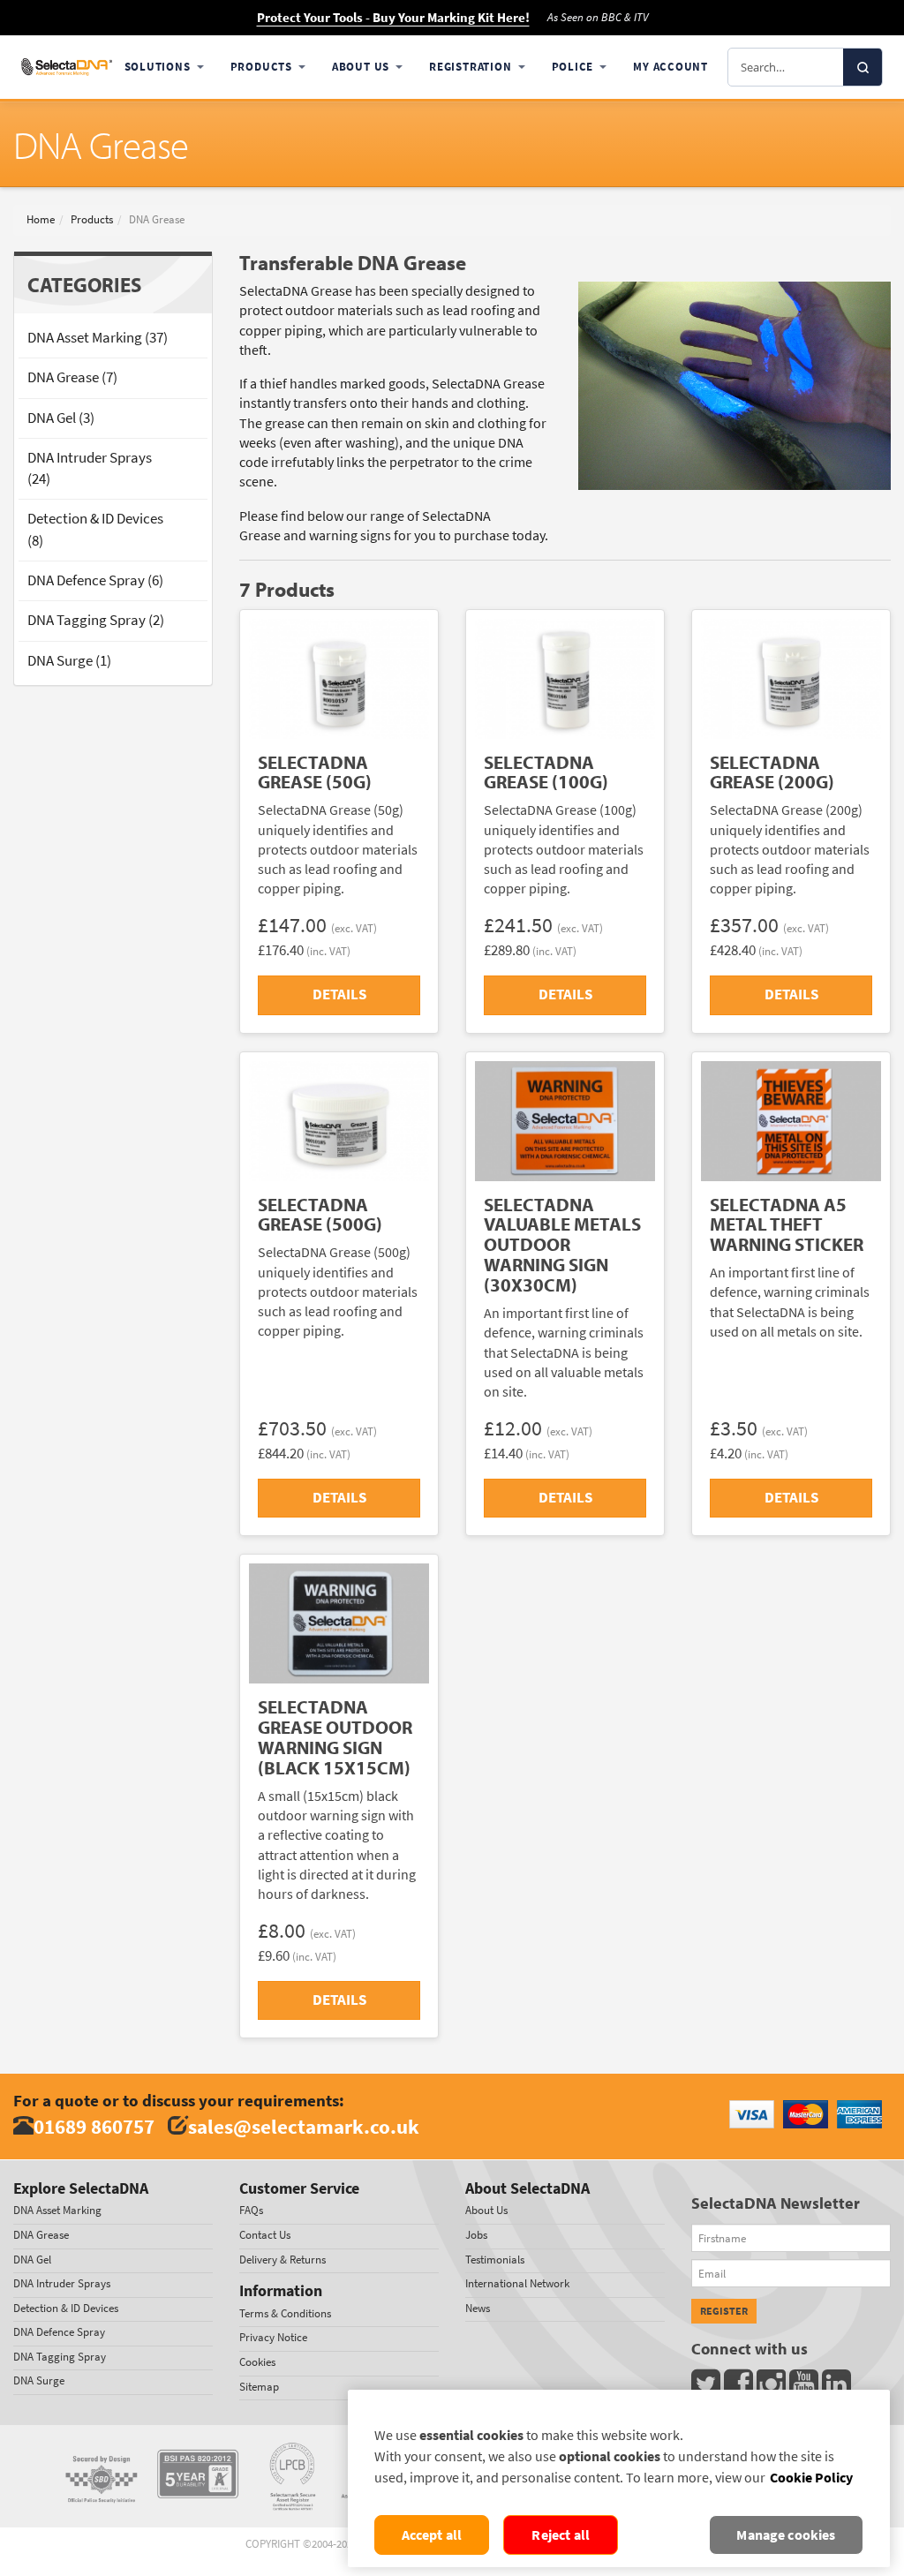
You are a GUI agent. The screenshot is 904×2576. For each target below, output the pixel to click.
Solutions (158, 67)
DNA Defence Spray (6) (95, 580)
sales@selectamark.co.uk (304, 2126)
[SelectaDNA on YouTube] (806, 2388)
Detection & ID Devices (66, 2308)
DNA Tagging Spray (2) (96, 620)
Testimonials (495, 2260)
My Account (670, 67)
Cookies (257, 2362)
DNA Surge (39, 2380)
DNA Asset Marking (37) (98, 338)
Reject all (561, 2535)
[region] (619, 2478)
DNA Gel (32, 2260)
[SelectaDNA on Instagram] (773, 2388)
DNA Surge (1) (69, 661)
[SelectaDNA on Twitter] (708, 2388)
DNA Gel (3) (61, 418)
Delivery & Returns (282, 2260)
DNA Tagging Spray (60, 2357)
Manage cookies (786, 2535)
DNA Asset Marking (57, 2210)
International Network (517, 2283)
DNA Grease (41, 2235)
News (478, 2308)
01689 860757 (94, 2126)
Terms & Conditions (285, 2313)
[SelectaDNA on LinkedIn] (838, 2388)
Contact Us (265, 2235)
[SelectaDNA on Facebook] (740, 2388)
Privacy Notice (273, 2337)
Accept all (432, 2535)
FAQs (251, 2210)
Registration (470, 67)
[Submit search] (863, 67)
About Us (361, 67)
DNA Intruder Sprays (62, 2283)
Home (41, 219)
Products (261, 67)
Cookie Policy (811, 2478)
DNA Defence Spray (59, 2332)
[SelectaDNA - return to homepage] (67, 67)
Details (339, 994)
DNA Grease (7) (72, 377)
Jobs (476, 2235)
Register (724, 2311)
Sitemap (259, 2387)
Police (573, 67)
